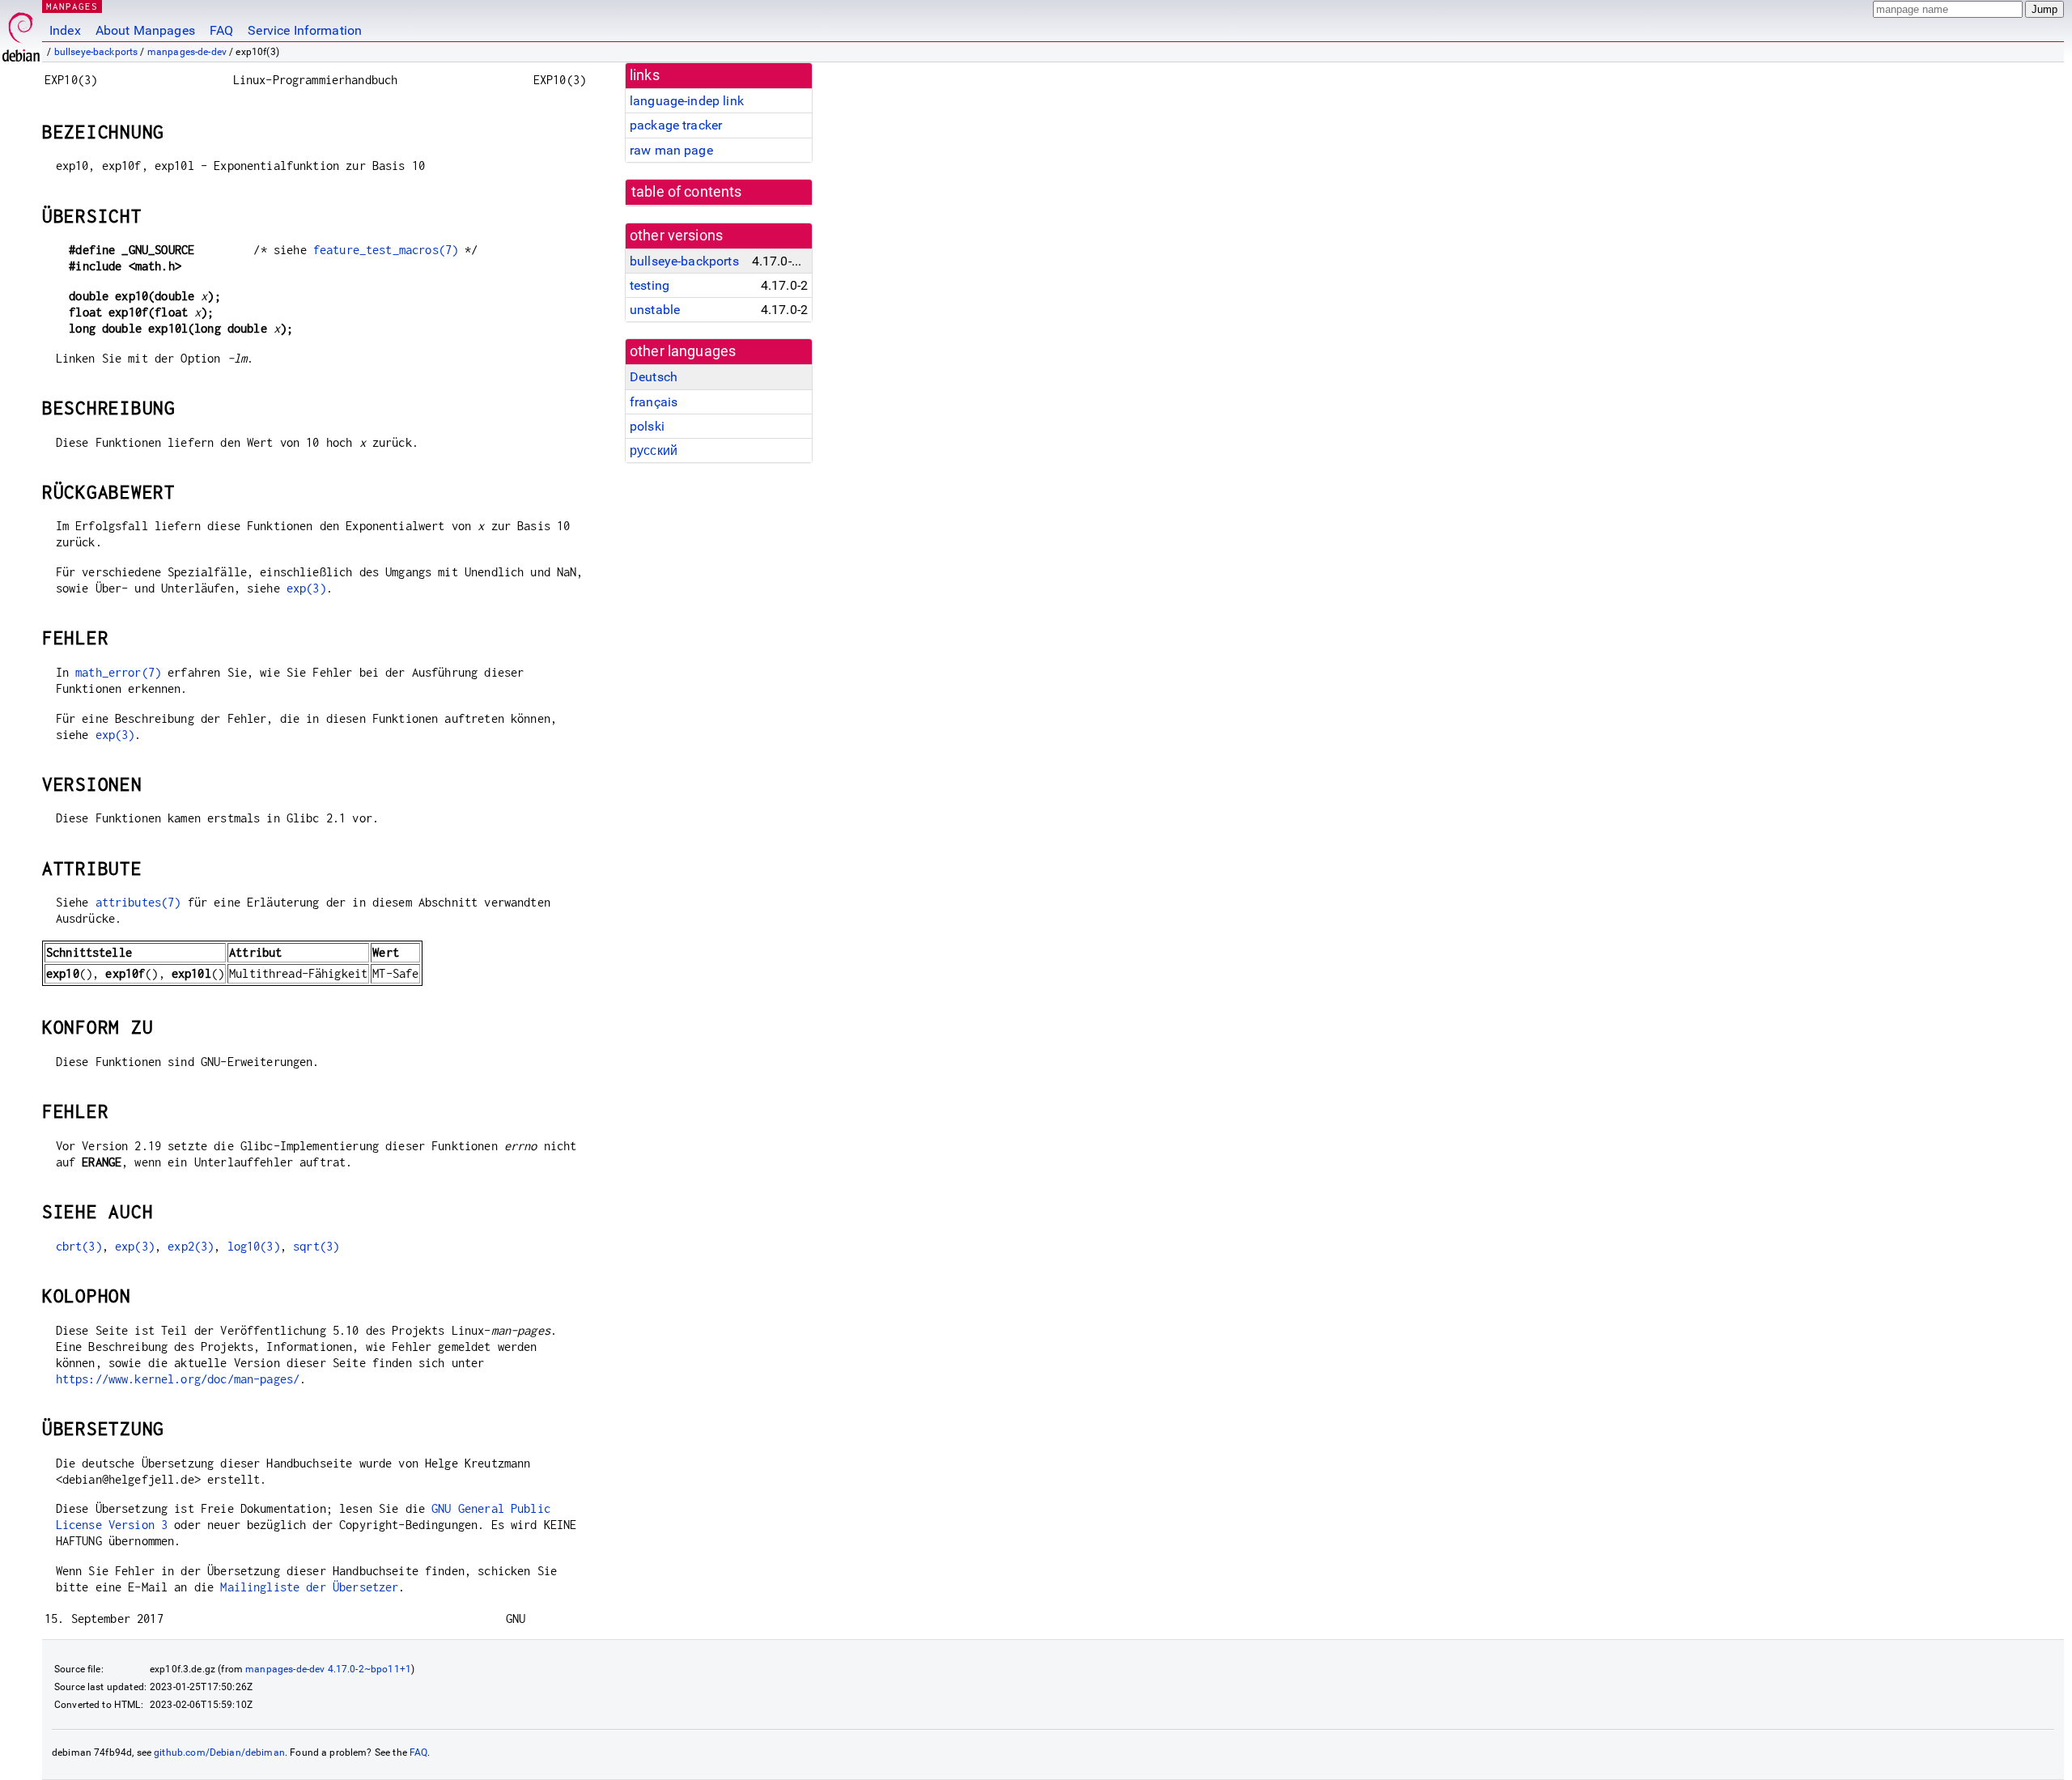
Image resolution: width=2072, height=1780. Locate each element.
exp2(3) (191, 1246)
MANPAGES (72, 6)
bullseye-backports (96, 52)
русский (654, 450)
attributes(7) (138, 902)
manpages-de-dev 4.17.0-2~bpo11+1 (328, 1669)
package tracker (676, 125)
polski (647, 426)
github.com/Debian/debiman (219, 1752)
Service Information (305, 30)
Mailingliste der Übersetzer (309, 1587)
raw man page (671, 150)
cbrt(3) (79, 1246)
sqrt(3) (316, 1246)
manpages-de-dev (187, 52)
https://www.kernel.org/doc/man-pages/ (178, 1379)
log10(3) (254, 1246)
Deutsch (654, 377)
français (654, 402)
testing (650, 285)
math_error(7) (118, 672)
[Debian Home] (21, 33)
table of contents (687, 192)
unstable (655, 310)
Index (65, 30)
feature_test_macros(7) (386, 250)
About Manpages (145, 30)
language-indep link (687, 101)
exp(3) (306, 588)
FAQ (221, 30)
